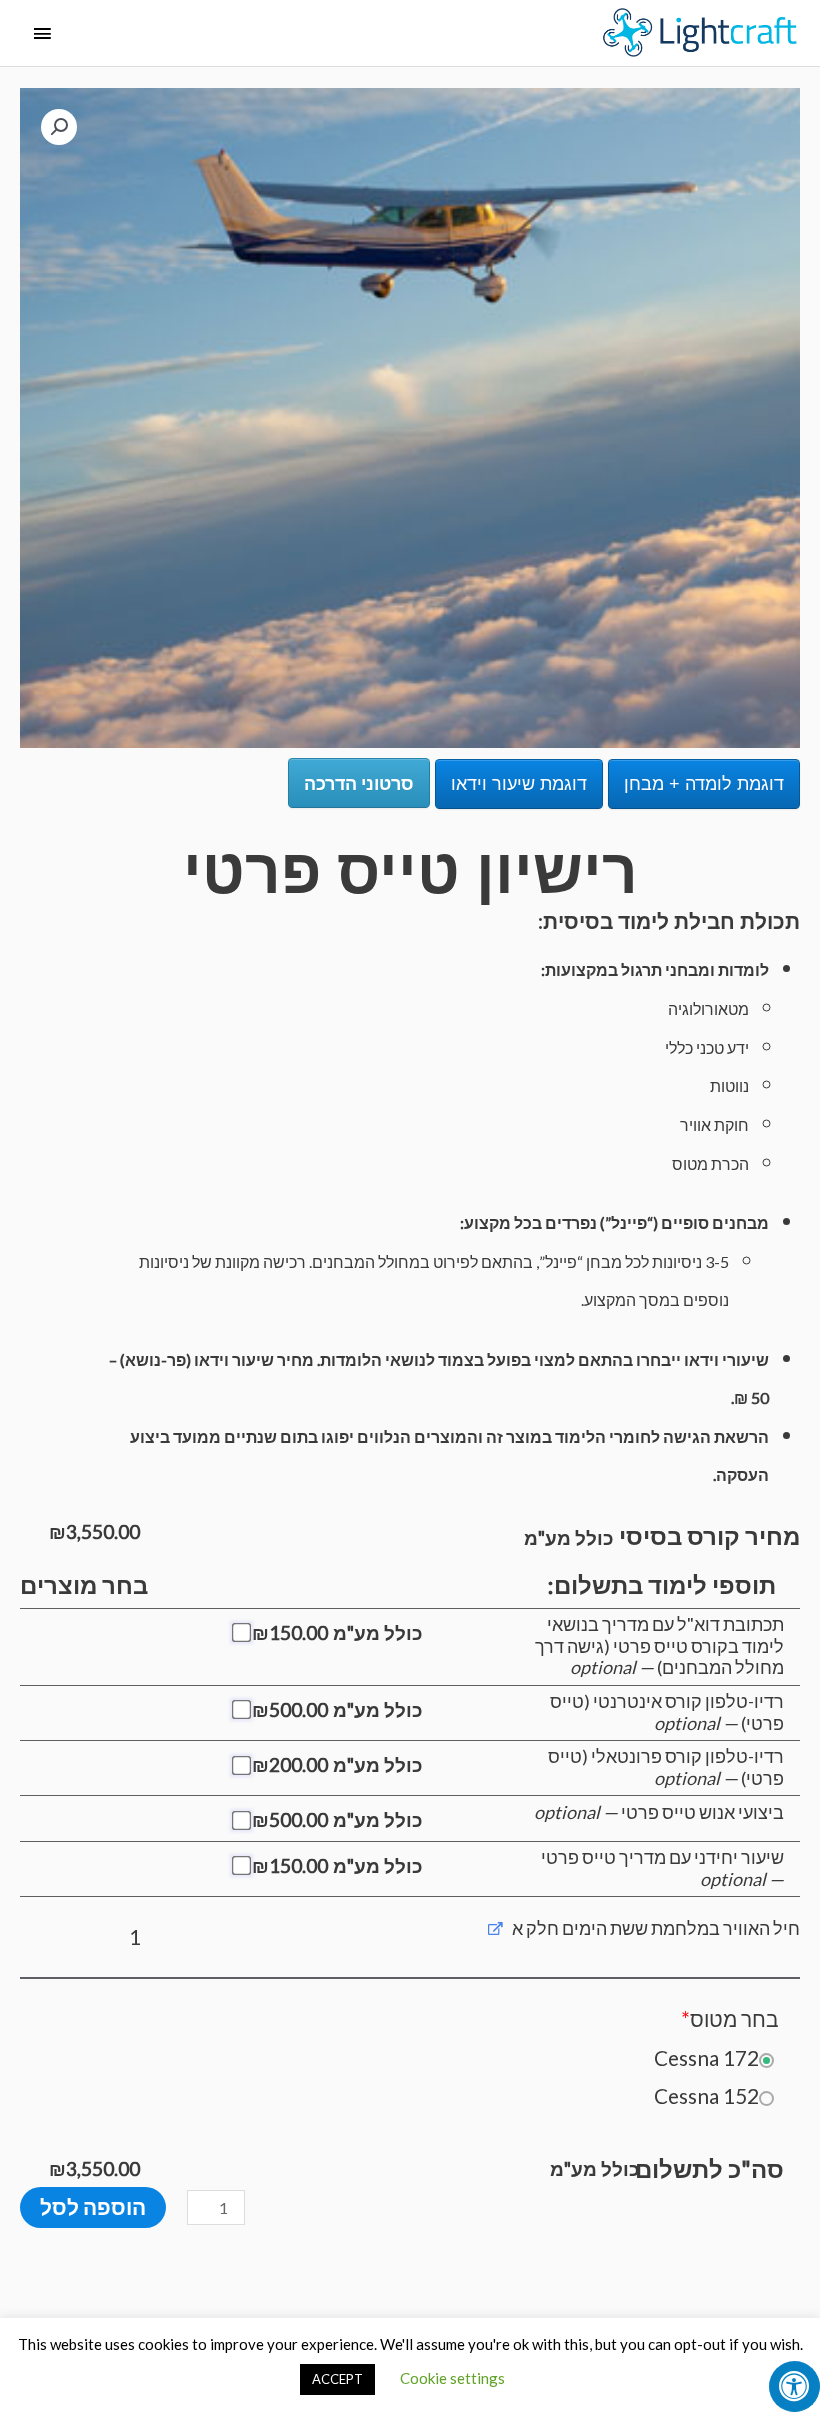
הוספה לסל (93, 2206)
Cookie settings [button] (452, 2378)
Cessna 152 (706, 2095)
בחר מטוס (730, 2018)
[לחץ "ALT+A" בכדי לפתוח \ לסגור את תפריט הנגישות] (794, 2386)
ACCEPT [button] (337, 2379)
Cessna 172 (706, 2057)
